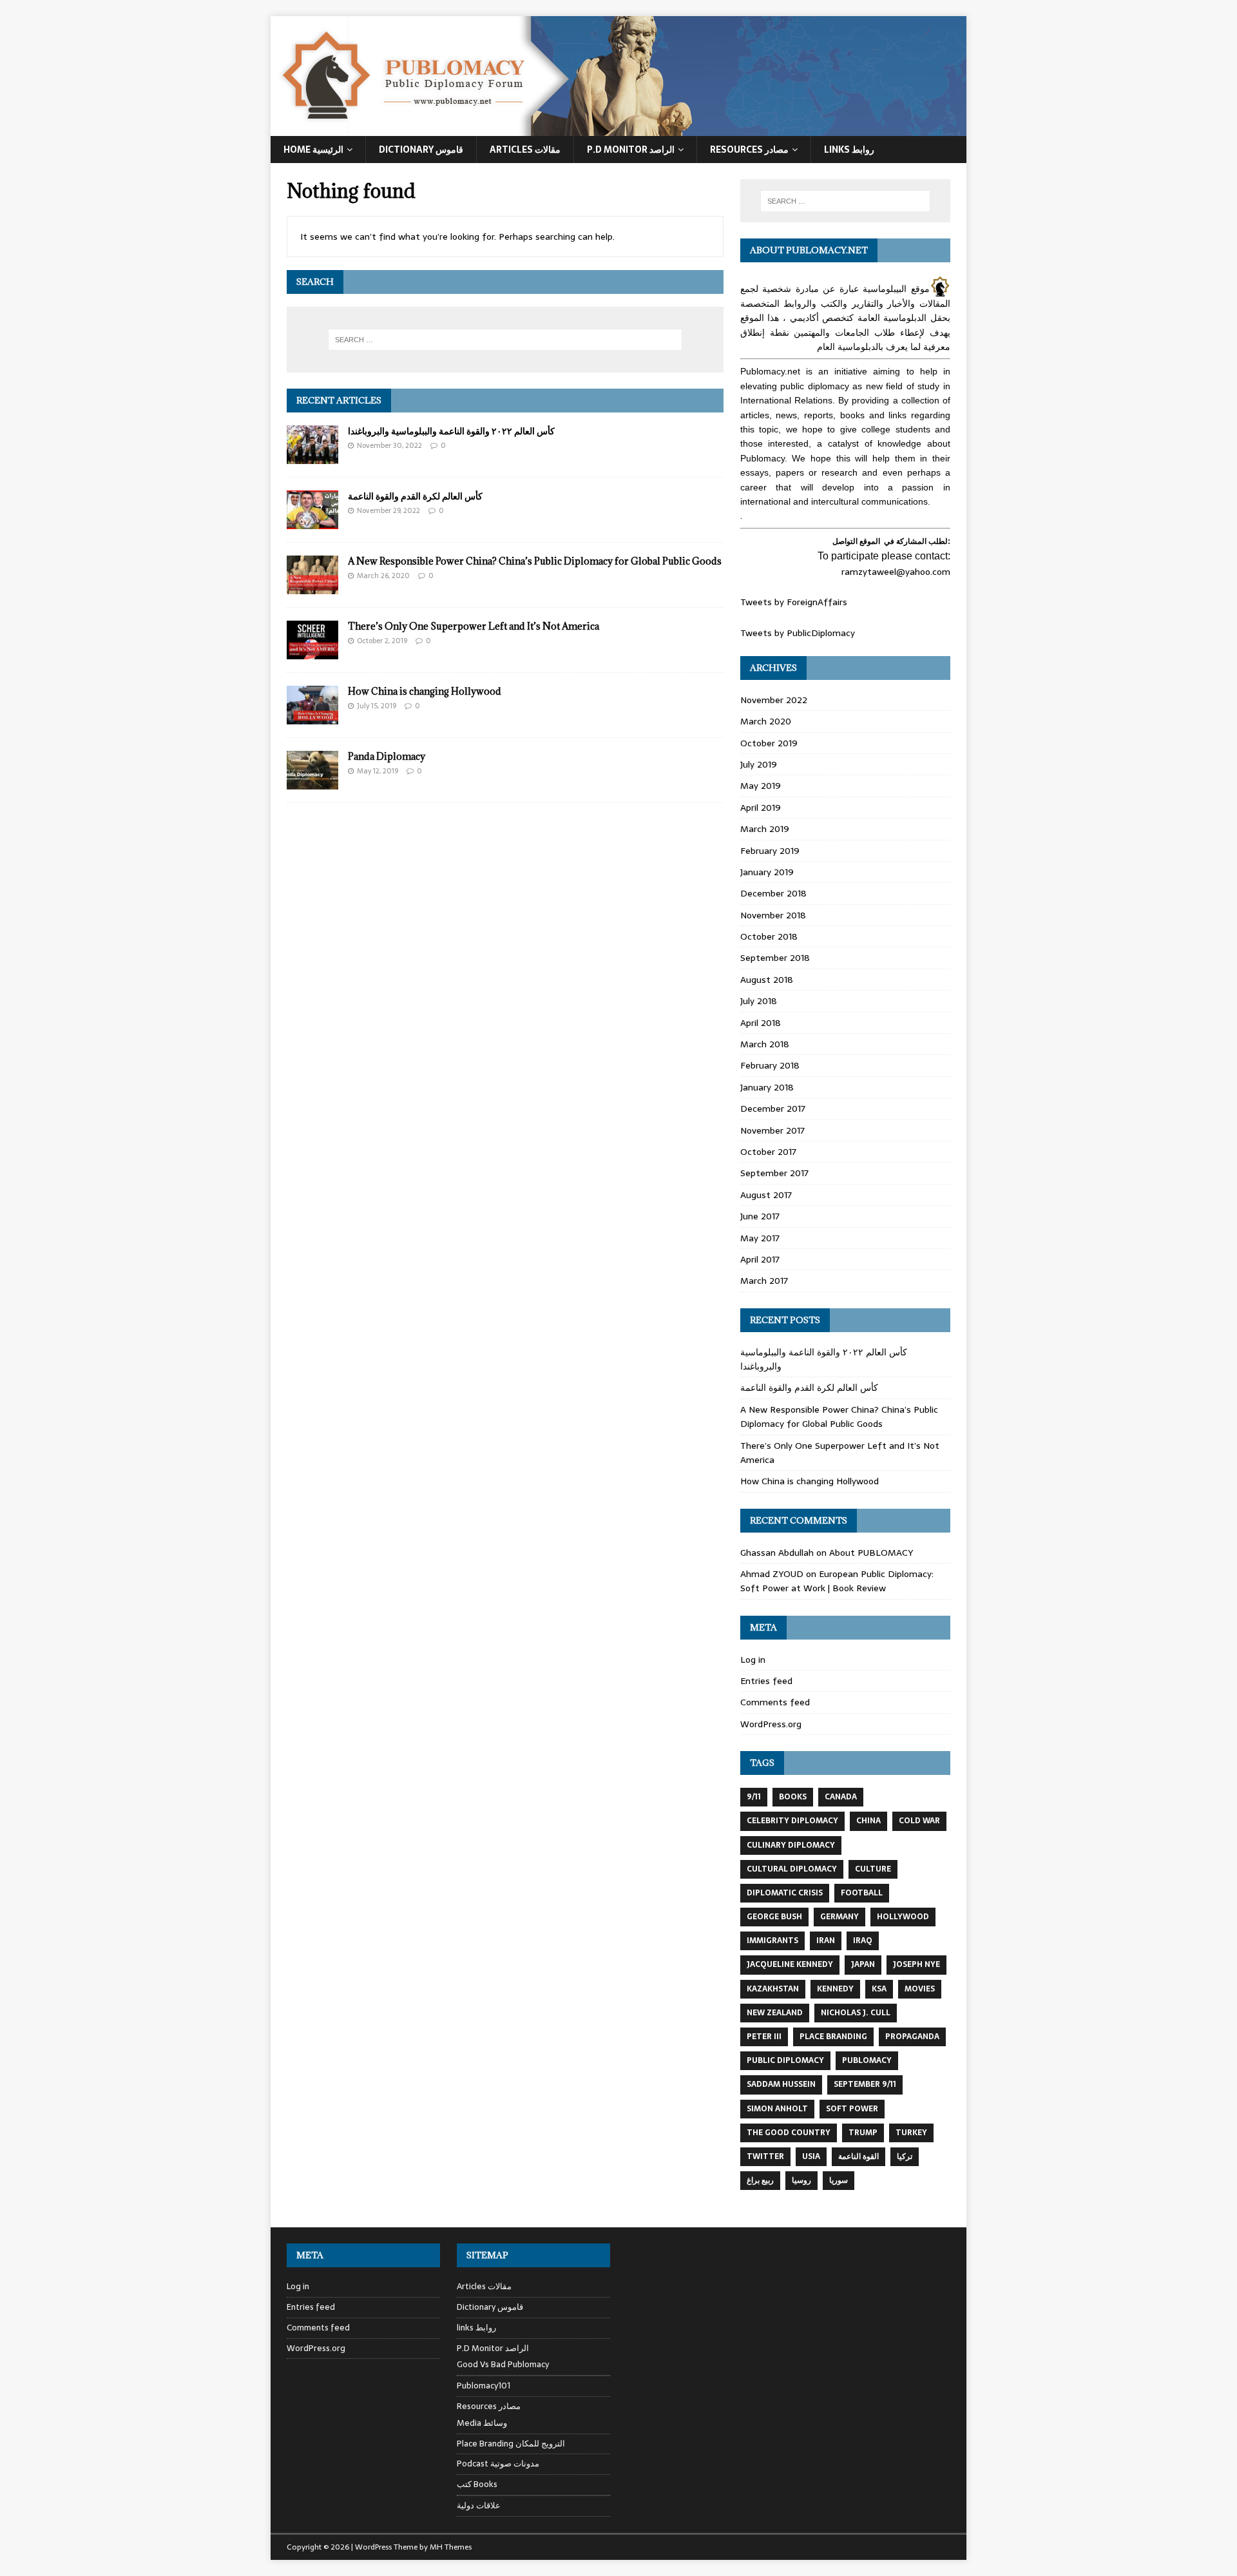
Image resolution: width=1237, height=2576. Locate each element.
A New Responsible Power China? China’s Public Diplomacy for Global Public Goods (535, 561)
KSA (879, 1989)
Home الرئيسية (313, 150)
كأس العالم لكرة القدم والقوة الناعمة (415, 496)
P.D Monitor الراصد (631, 150)
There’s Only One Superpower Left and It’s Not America (474, 626)
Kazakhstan (773, 1989)
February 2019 (770, 851)
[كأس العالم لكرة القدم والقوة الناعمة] (312, 521)
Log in (753, 1660)
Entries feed (766, 1681)
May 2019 (761, 786)
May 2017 (760, 1238)
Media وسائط (482, 2423)
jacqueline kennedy (790, 1964)
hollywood (903, 1917)
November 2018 (773, 915)
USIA (811, 2156)
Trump (863, 2133)
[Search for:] (505, 340)
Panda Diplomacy (387, 756)
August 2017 (766, 1195)
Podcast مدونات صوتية (498, 2464)
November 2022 (774, 700)
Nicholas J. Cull (856, 2013)
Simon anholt (777, 2109)
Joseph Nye (916, 1964)
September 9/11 (865, 2084)
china (868, 1821)
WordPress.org (771, 1724)
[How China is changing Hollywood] (312, 717)
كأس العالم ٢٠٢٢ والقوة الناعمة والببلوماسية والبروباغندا (451, 431)
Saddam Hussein (781, 2084)
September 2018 (775, 958)
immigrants (772, 1941)
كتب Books (477, 2484)
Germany (839, 1917)
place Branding (833, 2037)
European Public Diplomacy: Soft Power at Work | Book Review (837, 1581)
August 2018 (767, 980)
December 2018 (773, 893)
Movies (920, 1989)
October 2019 (769, 743)
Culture (873, 1869)
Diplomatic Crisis (785, 1893)
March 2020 (766, 721)
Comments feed (775, 1702)
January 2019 (767, 872)
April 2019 (761, 808)
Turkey (911, 2133)
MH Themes (451, 2547)
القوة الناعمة (858, 2156)
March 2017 (764, 1281)
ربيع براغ (760, 2180)
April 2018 (761, 1023)
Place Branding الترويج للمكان (511, 2444)
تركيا (905, 2156)
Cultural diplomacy (792, 1869)
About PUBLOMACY (871, 1553)
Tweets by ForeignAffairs (794, 602)
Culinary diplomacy (791, 1845)
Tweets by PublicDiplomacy (798, 633)
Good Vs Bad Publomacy (503, 2365)
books (793, 1797)
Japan (863, 1964)
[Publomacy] (618, 129)
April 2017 (760, 1259)
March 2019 (765, 829)
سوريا (839, 2180)
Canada (841, 1797)
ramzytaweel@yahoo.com (896, 572)
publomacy (867, 2060)
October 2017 (768, 1152)
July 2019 (759, 764)
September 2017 (774, 1173)
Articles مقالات (525, 150)
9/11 (754, 1797)
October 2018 (769, 936)
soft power (852, 2109)
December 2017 (773, 1109)
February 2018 (770, 1065)
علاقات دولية (479, 2505)
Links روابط (849, 150)
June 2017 (760, 1216)
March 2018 (765, 1044)
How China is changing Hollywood (425, 691)
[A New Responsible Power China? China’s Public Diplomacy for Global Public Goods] (312, 586)
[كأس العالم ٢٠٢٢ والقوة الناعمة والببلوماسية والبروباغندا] (312, 456)
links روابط (476, 2328)
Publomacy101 (484, 2386)
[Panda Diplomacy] (312, 782)
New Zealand (775, 2013)
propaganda (912, 2037)
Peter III (764, 2037)
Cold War (919, 1821)
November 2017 (772, 1130)
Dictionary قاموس (421, 150)
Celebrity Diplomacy (792, 1821)
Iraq (863, 1941)
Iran (826, 1941)
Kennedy (835, 1989)
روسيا (801, 2180)
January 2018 (767, 1087)
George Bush (774, 1917)
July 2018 (759, 1001)
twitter (765, 2156)
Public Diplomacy (785, 2060)
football (862, 1893)
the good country (789, 2133)
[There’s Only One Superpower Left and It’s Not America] (312, 652)
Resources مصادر (749, 150)
